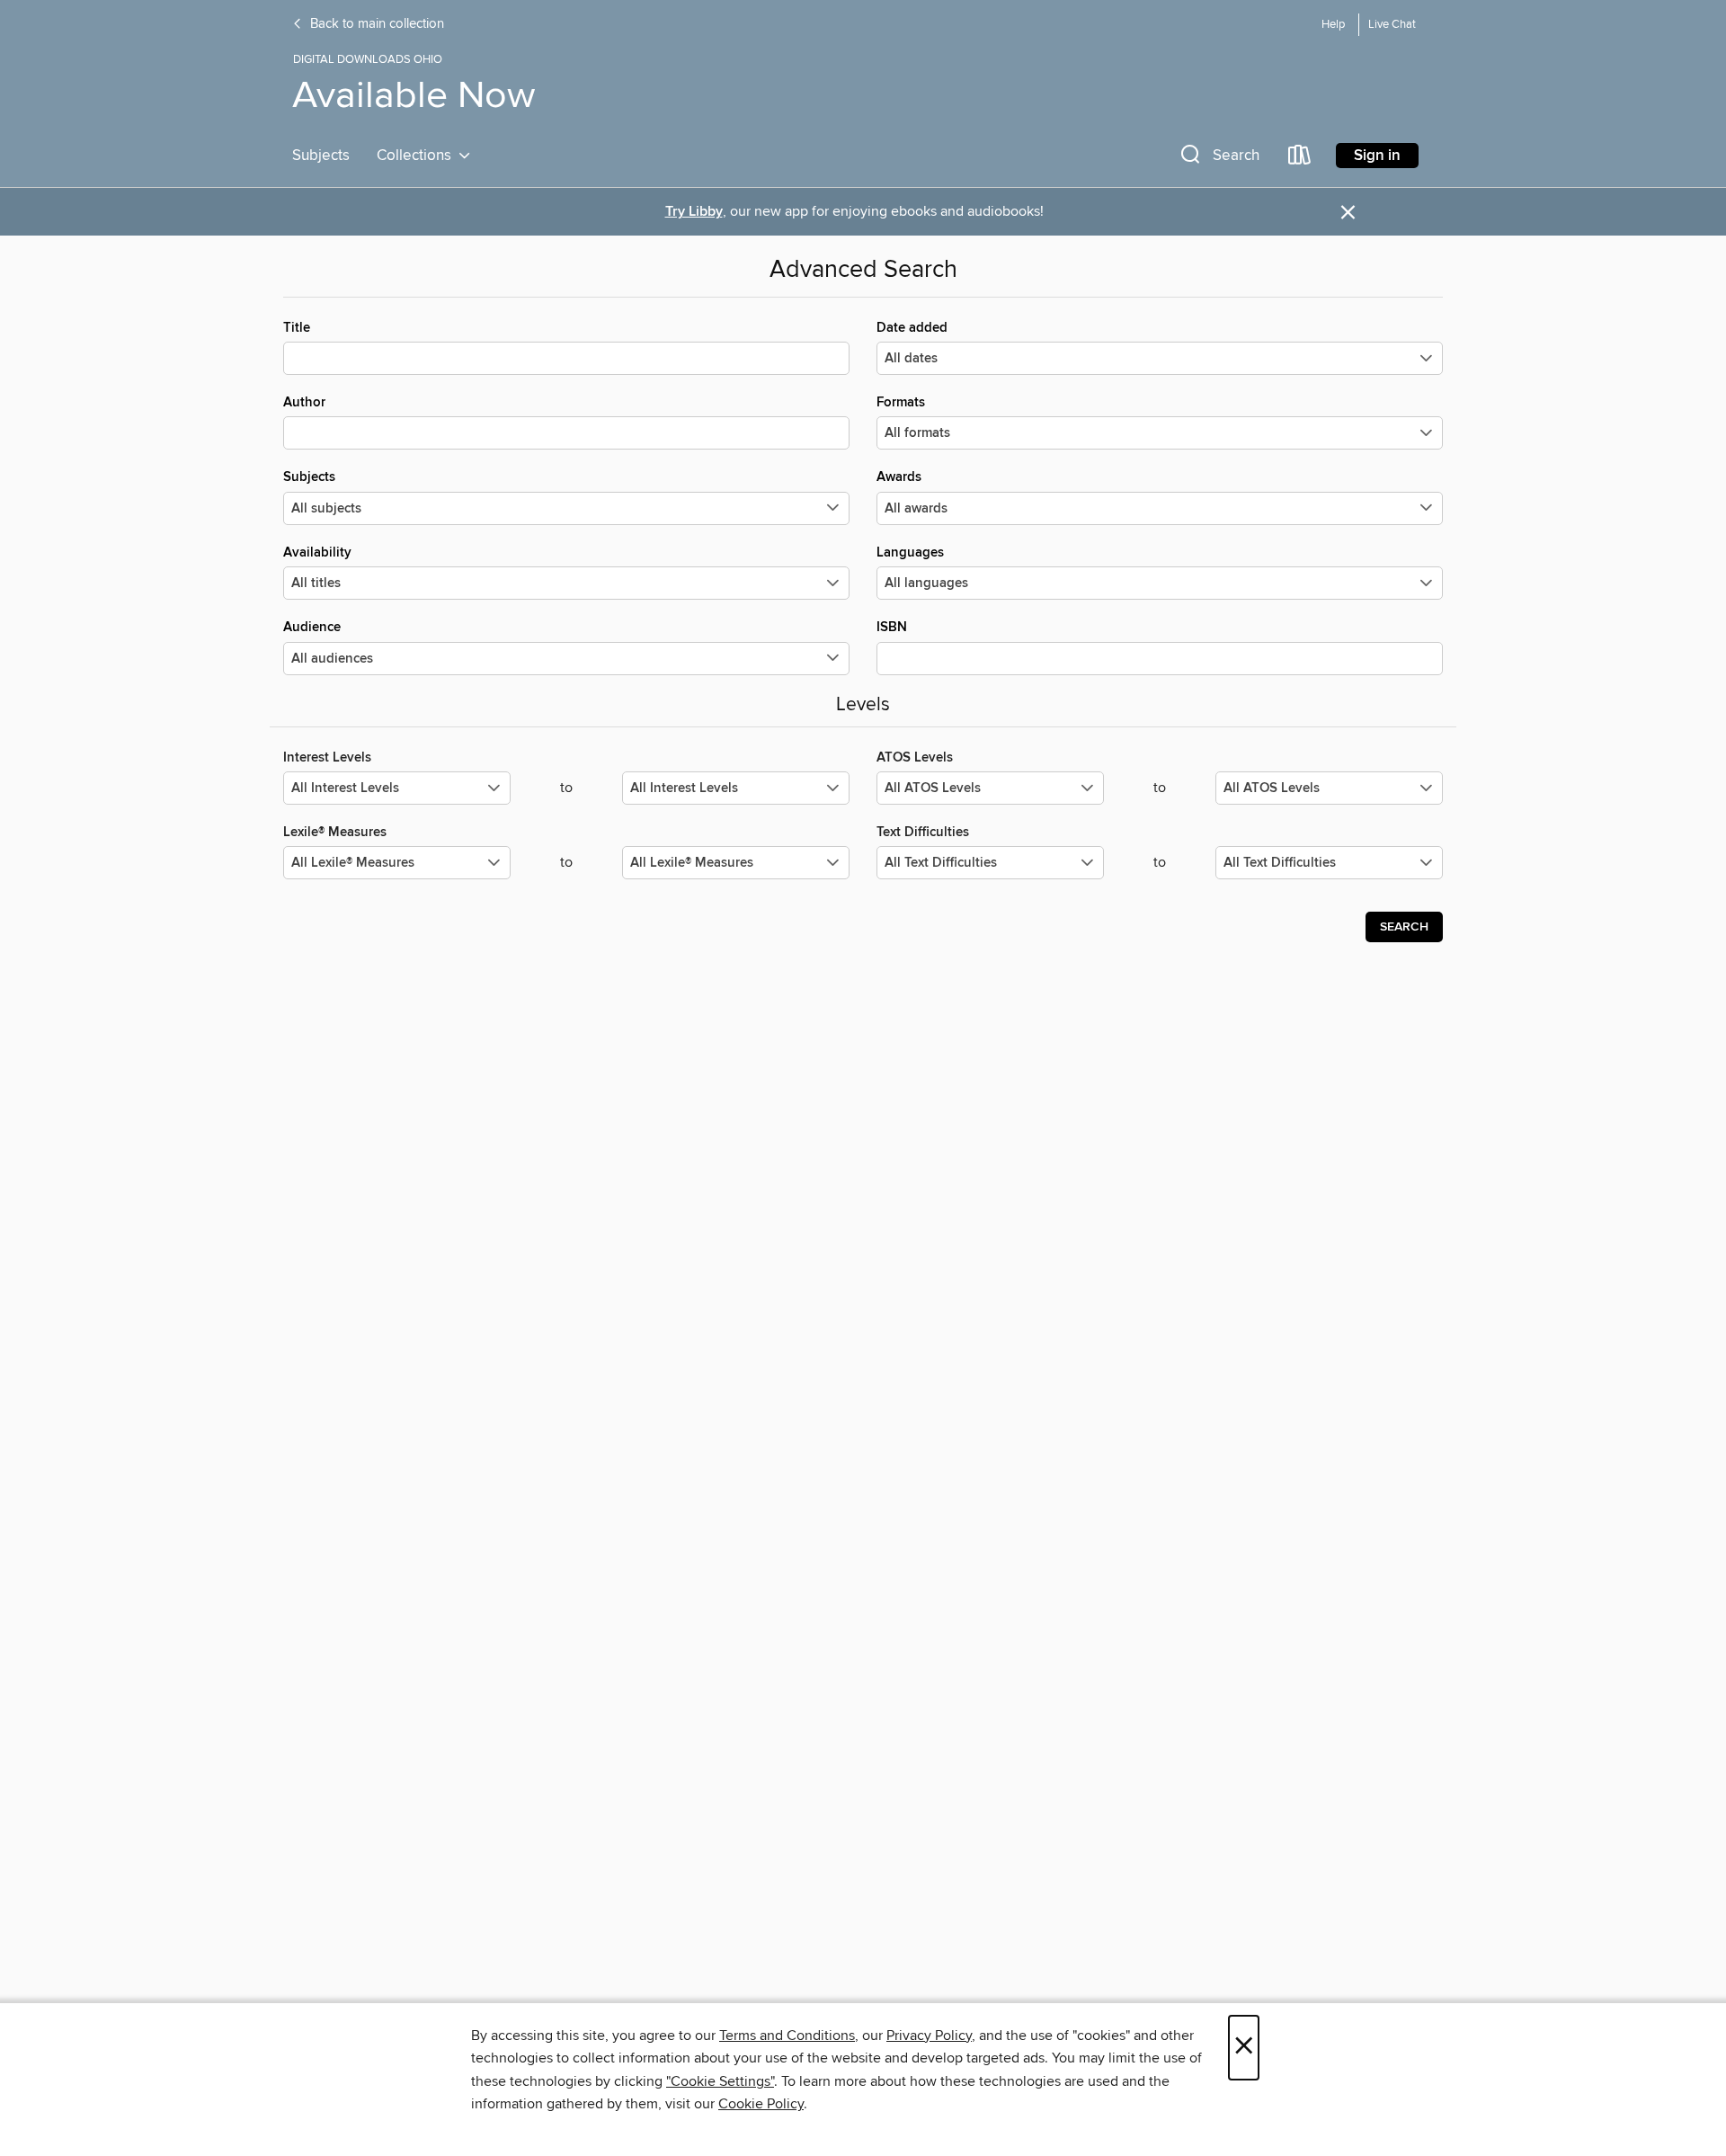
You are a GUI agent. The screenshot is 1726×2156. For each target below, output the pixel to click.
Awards (899, 477)
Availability (317, 552)
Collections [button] (418, 156)
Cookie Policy (761, 2104)
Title (297, 328)
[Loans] (1300, 159)
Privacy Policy (929, 2036)
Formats (901, 402)
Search (1404, 927)
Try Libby (694, 212)
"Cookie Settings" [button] (720, 2081)
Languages (910, 552)
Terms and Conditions (787, 2036)
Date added (912, 328)
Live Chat (1392, 25)
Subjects (321, 156)
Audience (312, 627)
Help (1333, 25)
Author (304, 402)
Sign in (1377, 156)
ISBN (892, 627)
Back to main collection (375, 24)
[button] (1218, 159)
